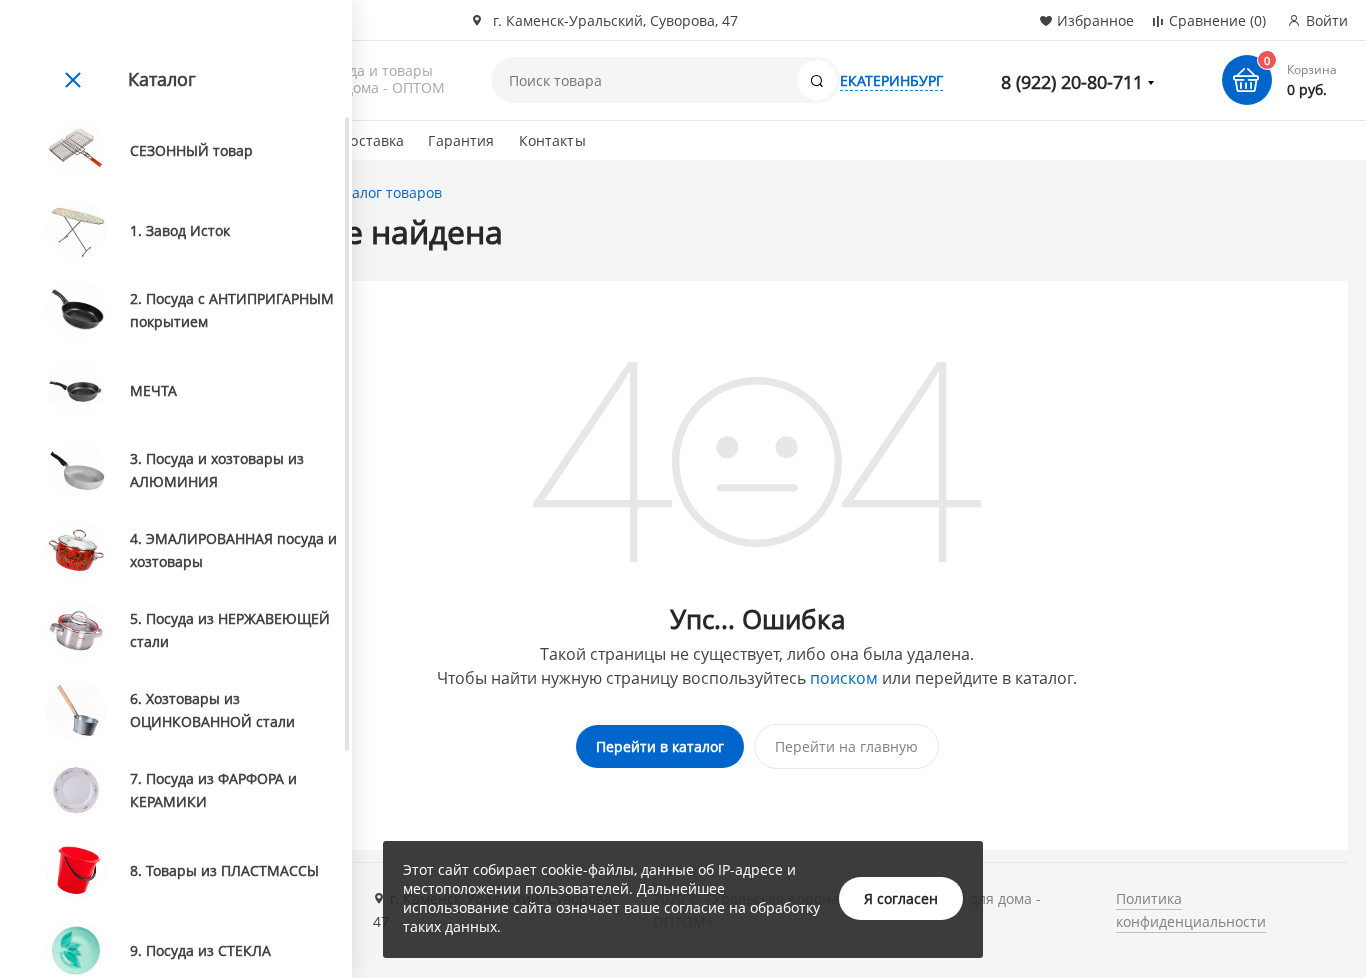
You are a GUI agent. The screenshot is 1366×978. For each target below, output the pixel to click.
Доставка (372, 140)
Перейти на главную (846, 746)
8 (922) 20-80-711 (1072, 82)
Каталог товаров (385, 192)
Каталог (162, 79)
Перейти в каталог (660, 746)
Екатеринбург (891, 80)
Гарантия (461, 140)
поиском (844, 678)
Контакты (552, 140)
